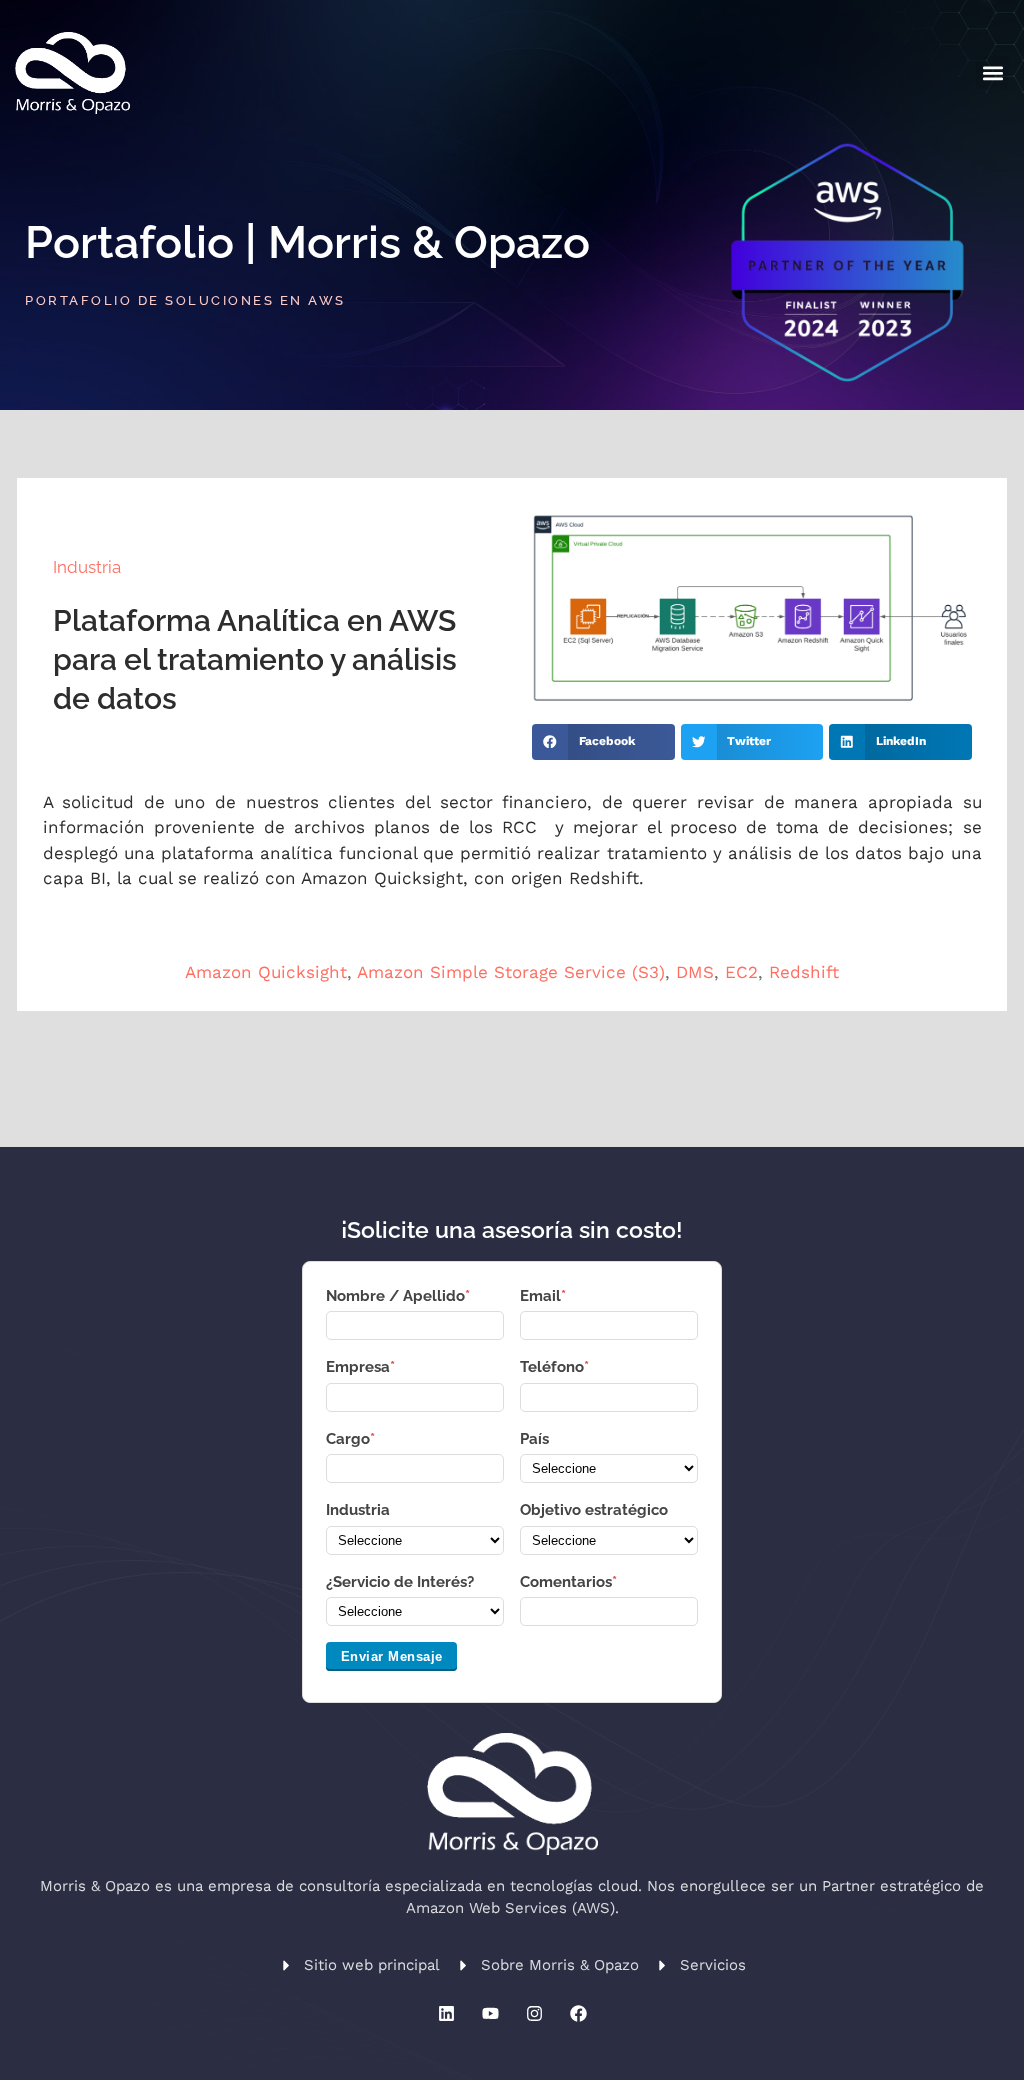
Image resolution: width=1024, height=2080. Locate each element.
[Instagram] (534, 2013)
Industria (87, 567)
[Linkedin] (446, 2013)
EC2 (741, 972)
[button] (992, 72)
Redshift (804, 972)
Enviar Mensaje (392, 1656)
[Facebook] (578, 2013)
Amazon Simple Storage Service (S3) (511, 972)
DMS (695, 972)
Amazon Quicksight (266, 972)
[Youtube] (490, 2013)
